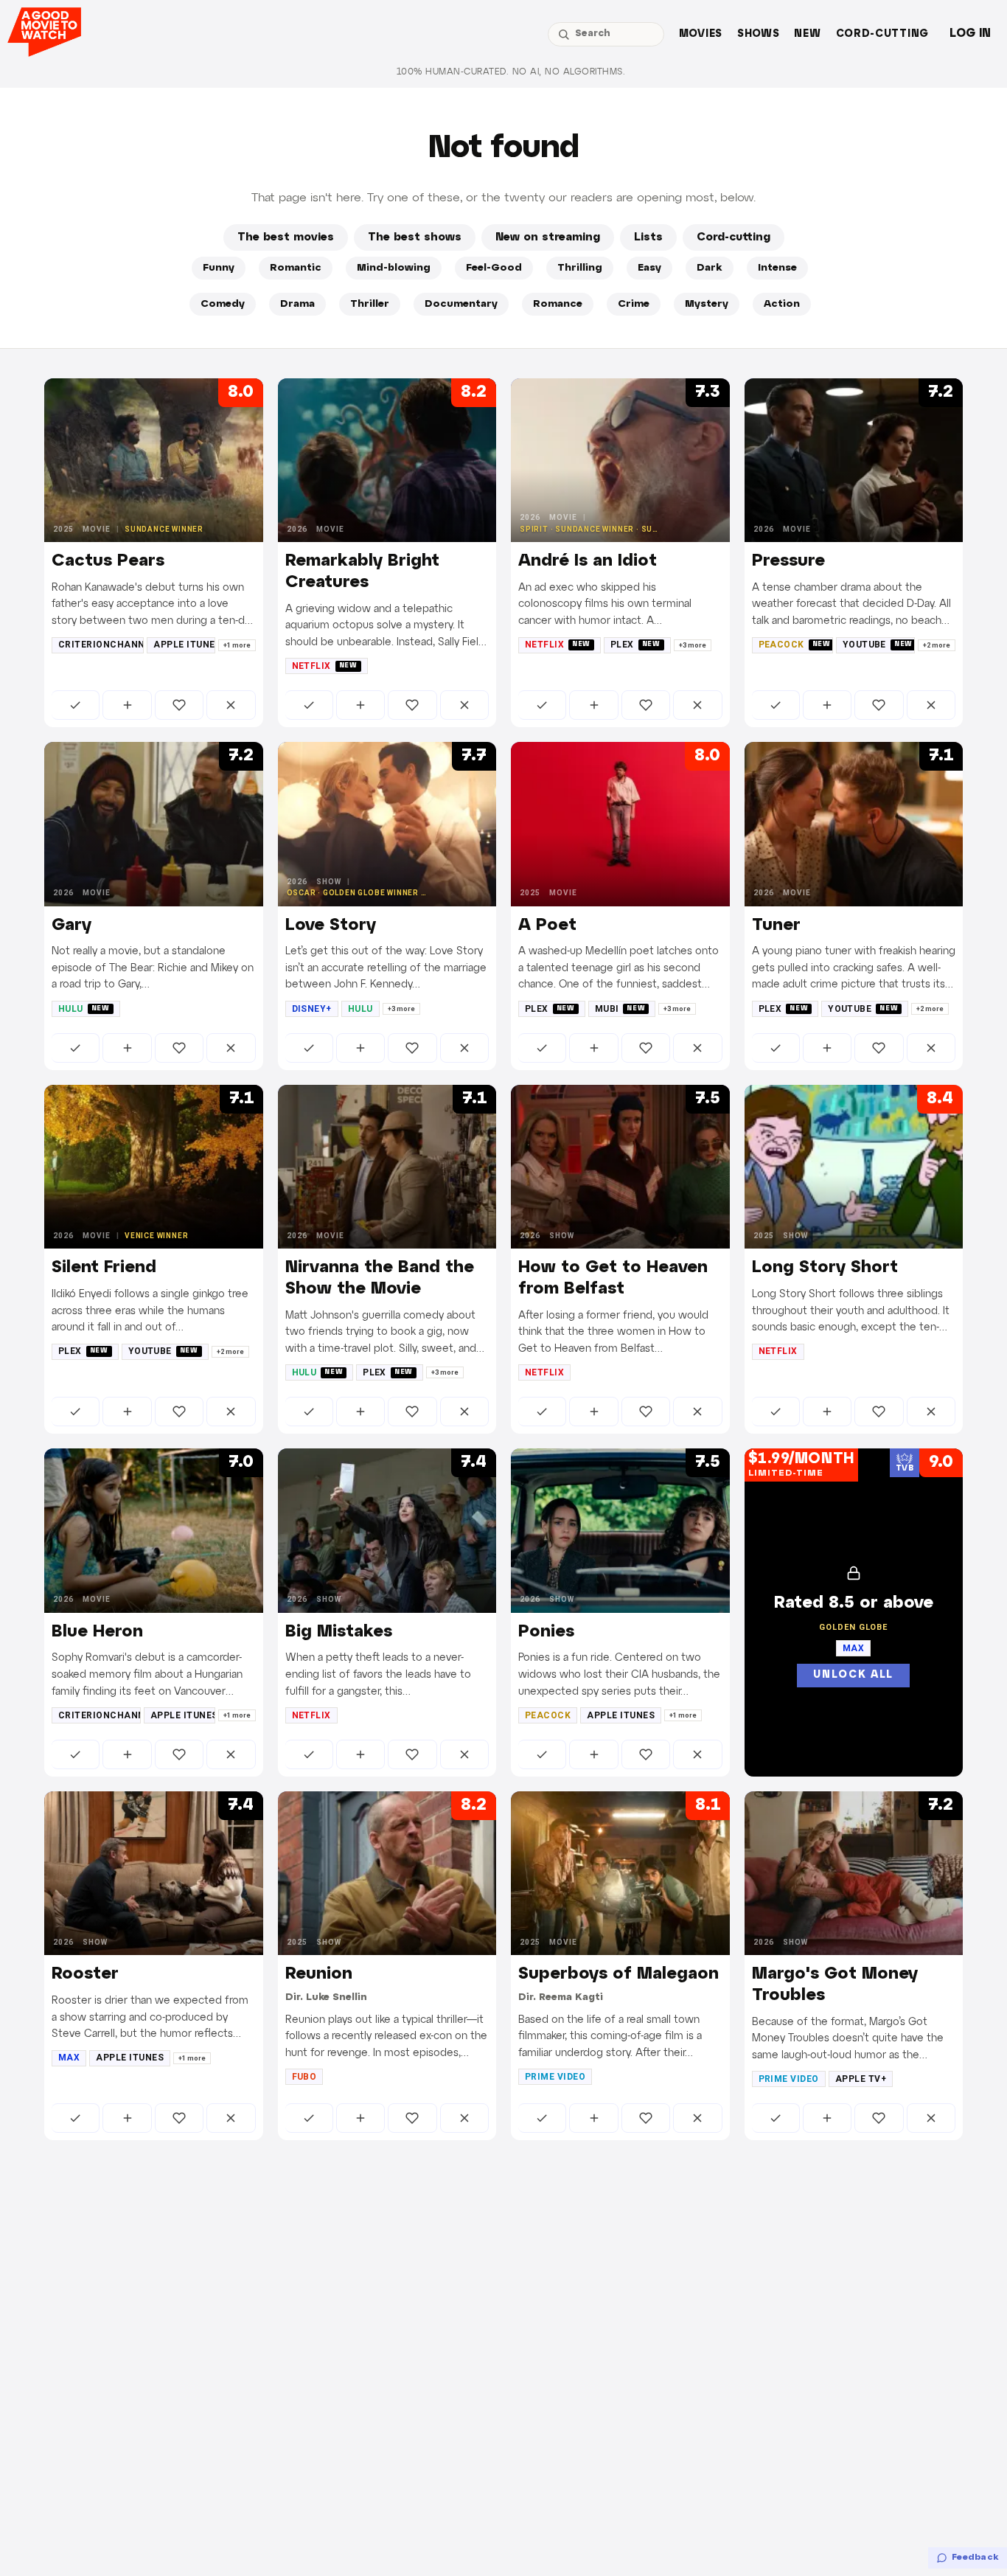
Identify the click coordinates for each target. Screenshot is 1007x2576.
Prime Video (555, 2077)
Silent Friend (104, 1268)
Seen (76, 705)
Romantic (296, 268)
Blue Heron (97, 1632)
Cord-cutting (882, 34)
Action (782, 304)
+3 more (693, 645)
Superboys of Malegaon (619, 1974)
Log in (970, 34)
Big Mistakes (339, 1632)
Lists (648, 237)
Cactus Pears (108, 561)
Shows (759, 34)
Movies (701, 34)
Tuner (776, 926)
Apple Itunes (184, 645)
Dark (710, 268)
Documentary (461, 304)
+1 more (237, 645)
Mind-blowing (394, 268)
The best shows (415, 237)
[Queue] (127, 705)
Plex (635, 645)
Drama (297, 304)
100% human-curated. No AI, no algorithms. (511, 72)
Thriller (370, 304)
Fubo (304, 2077)
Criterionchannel (101, 645)
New (807, 34)
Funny (219, 268)
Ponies (546, 1632)
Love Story (331, 926)
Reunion (319, 1974)
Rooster (85, 1974)
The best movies (286, 237)
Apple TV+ (861, 2079)
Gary (72, 926)
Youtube (878, 645)
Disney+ (312, 1009)
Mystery (707, 304)
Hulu (84, 1009)
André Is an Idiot (588, 561)
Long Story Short (825, 1268)
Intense (777, 268)
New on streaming (548, 237)
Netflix (325, 666)
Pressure (788, 561)
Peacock (795, 645)
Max (69, 2058)
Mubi (620, 1009)
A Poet (547, 926)
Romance (558, 304)
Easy (649, 268)
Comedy (223, 304)
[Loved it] (179, 705)
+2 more (937, 645)
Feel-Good (494, 268)
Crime (634, 304)
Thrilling (580, 268)
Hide (231, 705)
